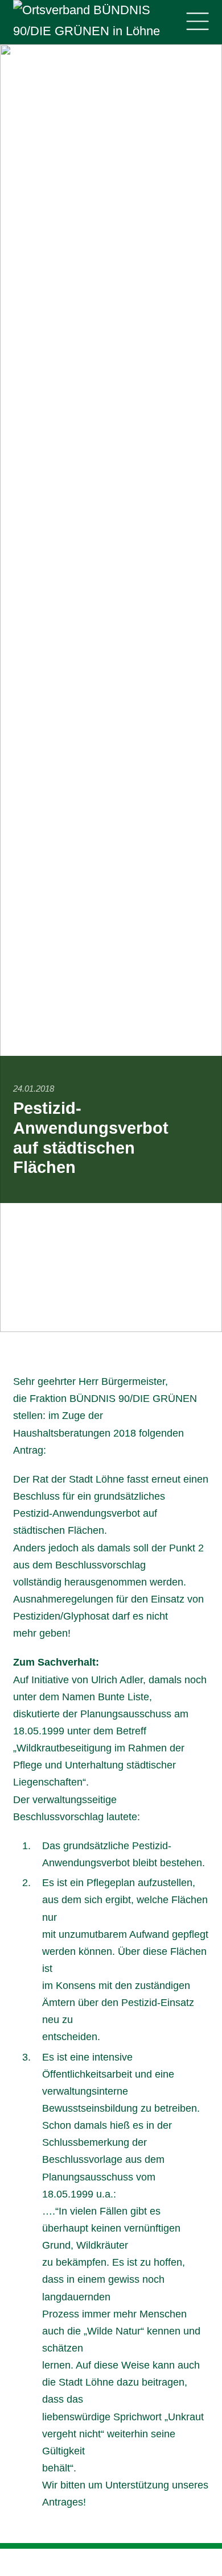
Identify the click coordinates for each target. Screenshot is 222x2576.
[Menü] (197, 22)
